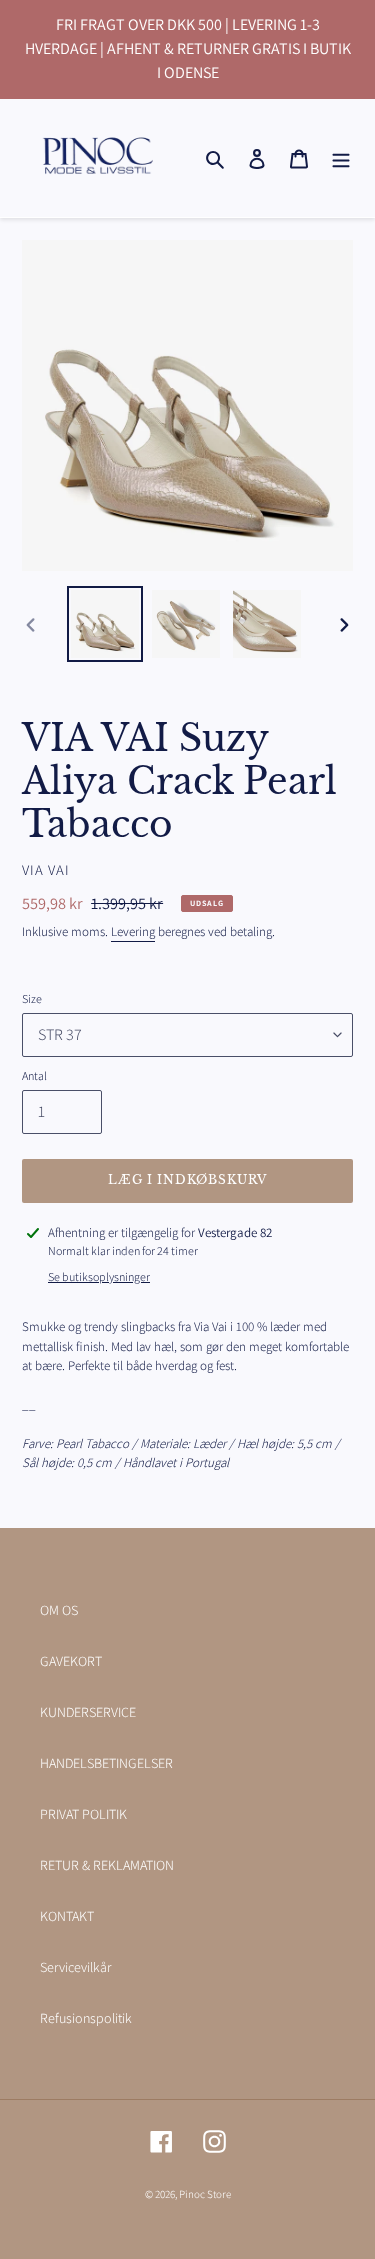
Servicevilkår (76, 1967)
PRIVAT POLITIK (83, 1814)
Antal (34, 1075)
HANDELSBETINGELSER (106, 1763)
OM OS (59, 1610)
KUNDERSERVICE (88, 1712)
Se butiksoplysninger (99, 1276)
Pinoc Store (205, 2194)
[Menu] (341, 158)
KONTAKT (67, 1916)
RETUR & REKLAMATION (107, 1865)
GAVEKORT (71, 1661)
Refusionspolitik (86, 2018)
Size (32, 998)
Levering (133, 931)
